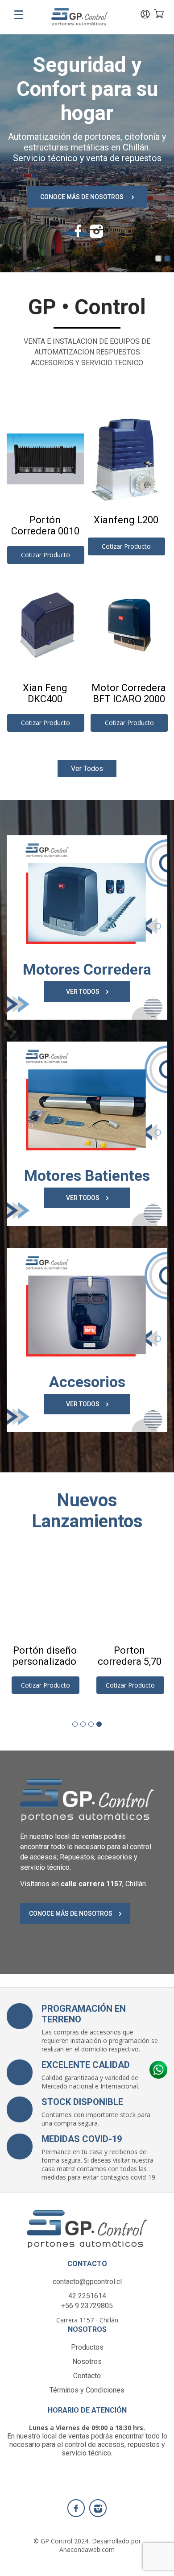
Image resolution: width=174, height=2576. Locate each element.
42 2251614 (87, 2296)
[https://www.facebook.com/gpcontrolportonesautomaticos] (78, 234)
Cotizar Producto (46, 555)
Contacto (87, 2376)
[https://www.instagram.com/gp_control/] (96, 234)
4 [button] (99, 1724)
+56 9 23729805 (87, 2306)
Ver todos (83, 992)
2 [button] (167, 258)
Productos (87, 2347)
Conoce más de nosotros (83, 197)
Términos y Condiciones (87, 2390)
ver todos (87, 769)
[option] (87, 150)
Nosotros (87, 2361)
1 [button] (158, 258)
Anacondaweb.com (87, 2549)
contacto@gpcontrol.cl (87, 2282)
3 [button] (91, 1724)
